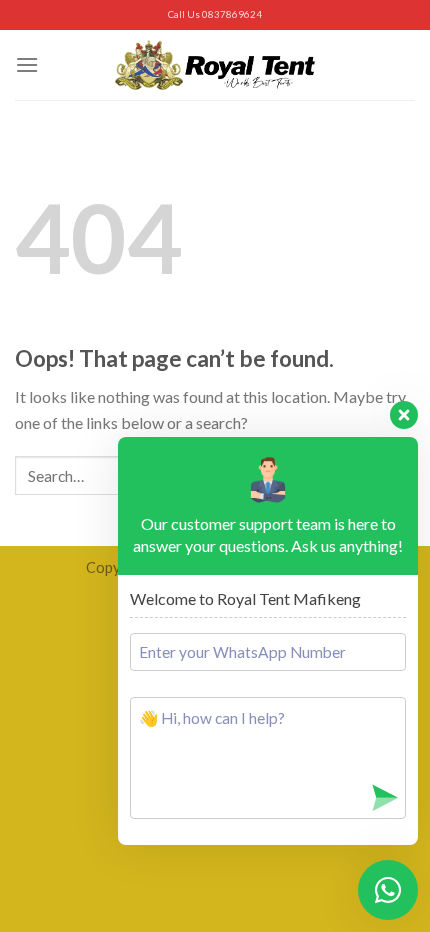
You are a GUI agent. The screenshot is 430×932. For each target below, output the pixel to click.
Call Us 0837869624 (215, 14)
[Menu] (27, 64)
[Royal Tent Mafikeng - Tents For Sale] (215, 64)
